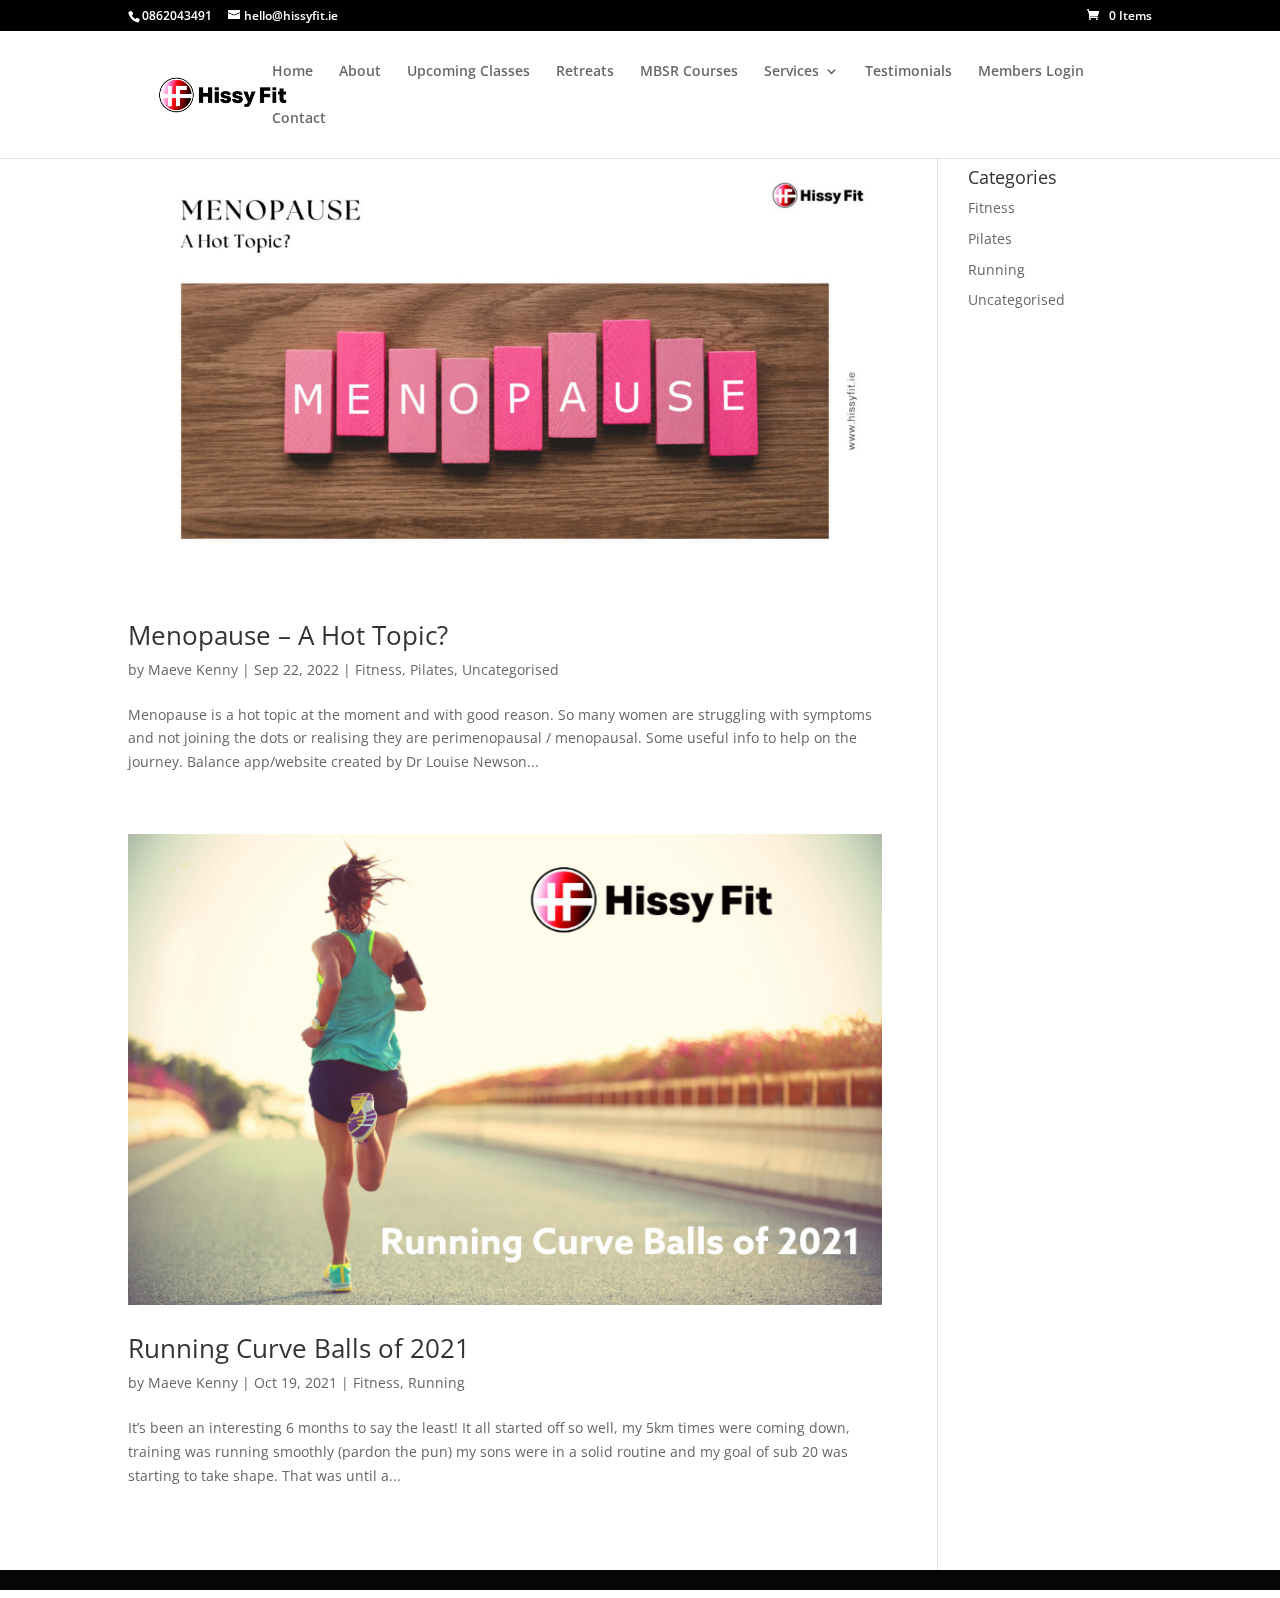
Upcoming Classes (468, 72)
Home (292, 72)
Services (791, 72)
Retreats (585, 72)
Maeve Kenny (193, 669)
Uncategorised (510, 669)
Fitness (378, 669)
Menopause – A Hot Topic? (288, 635)
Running (436, 1382)
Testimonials (908, 72)
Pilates (432, 669)
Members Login (1031, 72)
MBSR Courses (689, 72)
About (360, 72)
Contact (299, 119)
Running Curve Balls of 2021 (299, 1348)
